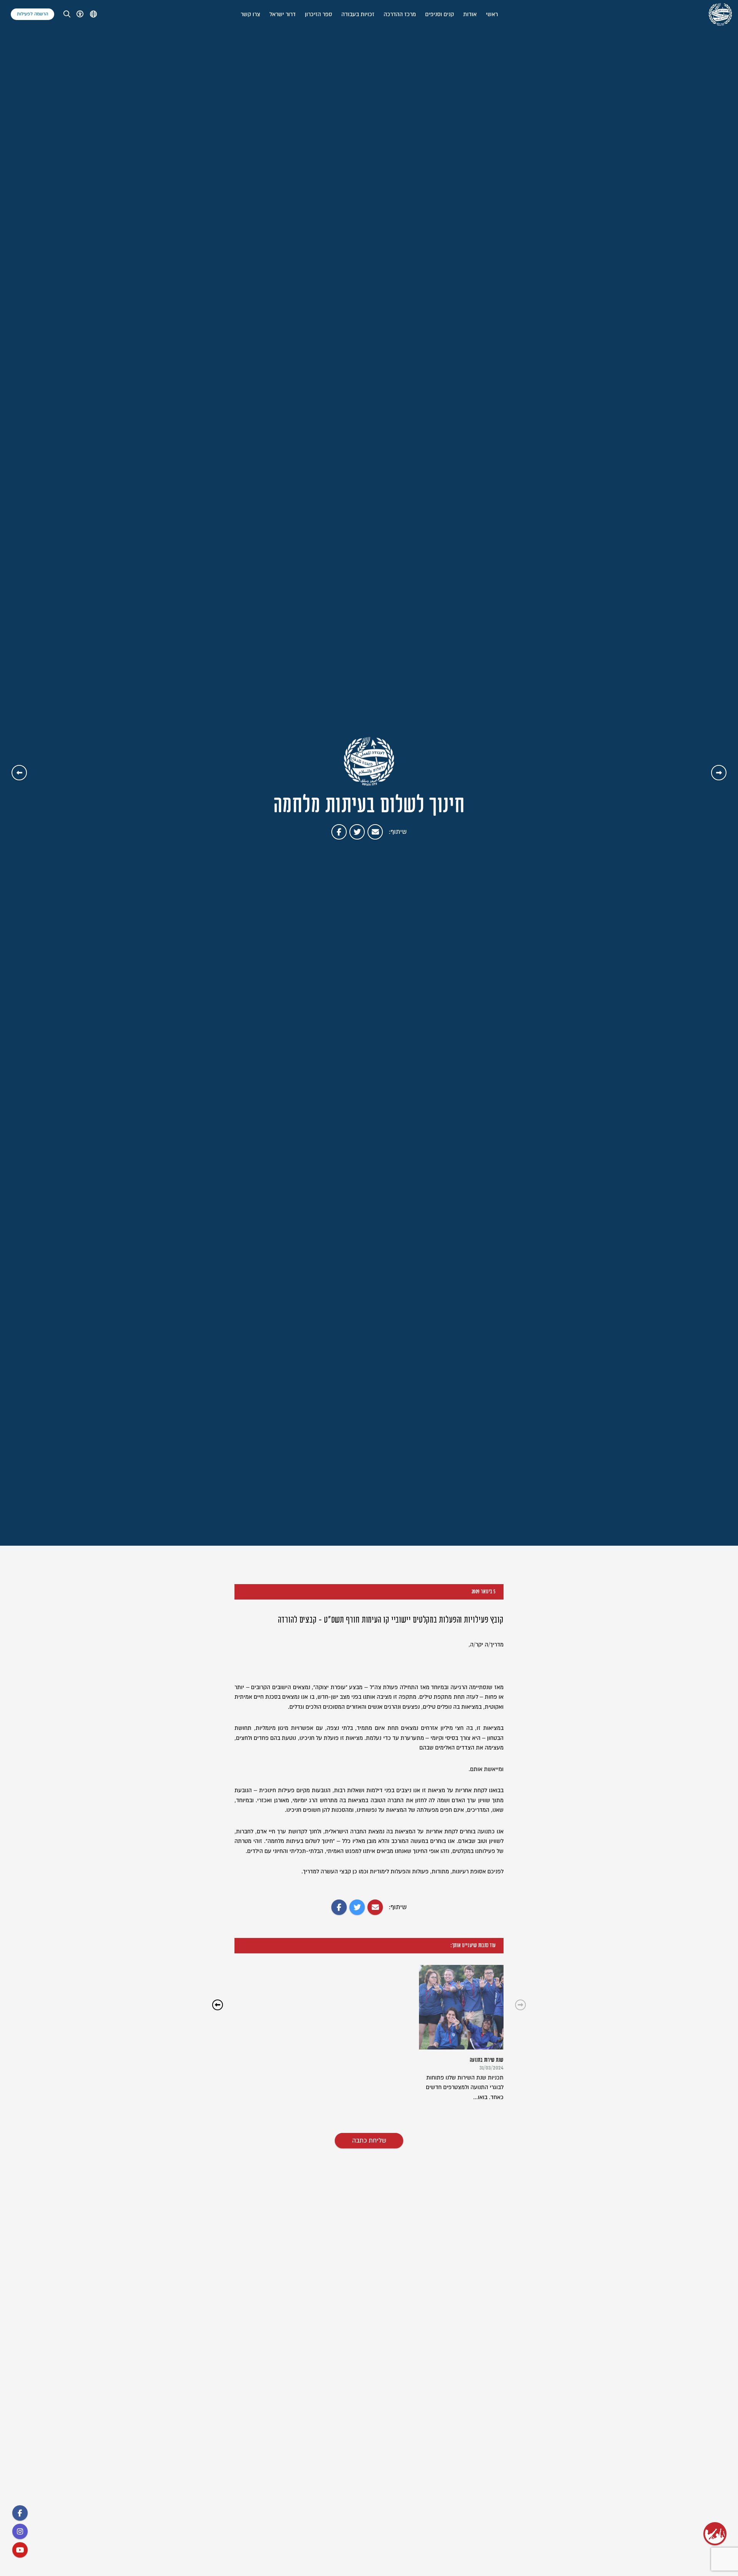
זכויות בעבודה (358, 14)
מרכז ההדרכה (400, 14)
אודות (470, 14)
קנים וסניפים (440, 14)
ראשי (492, 14)
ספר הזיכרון (318, 14)
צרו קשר (250, 14)
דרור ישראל (283, 14)
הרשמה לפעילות (32, 14)
